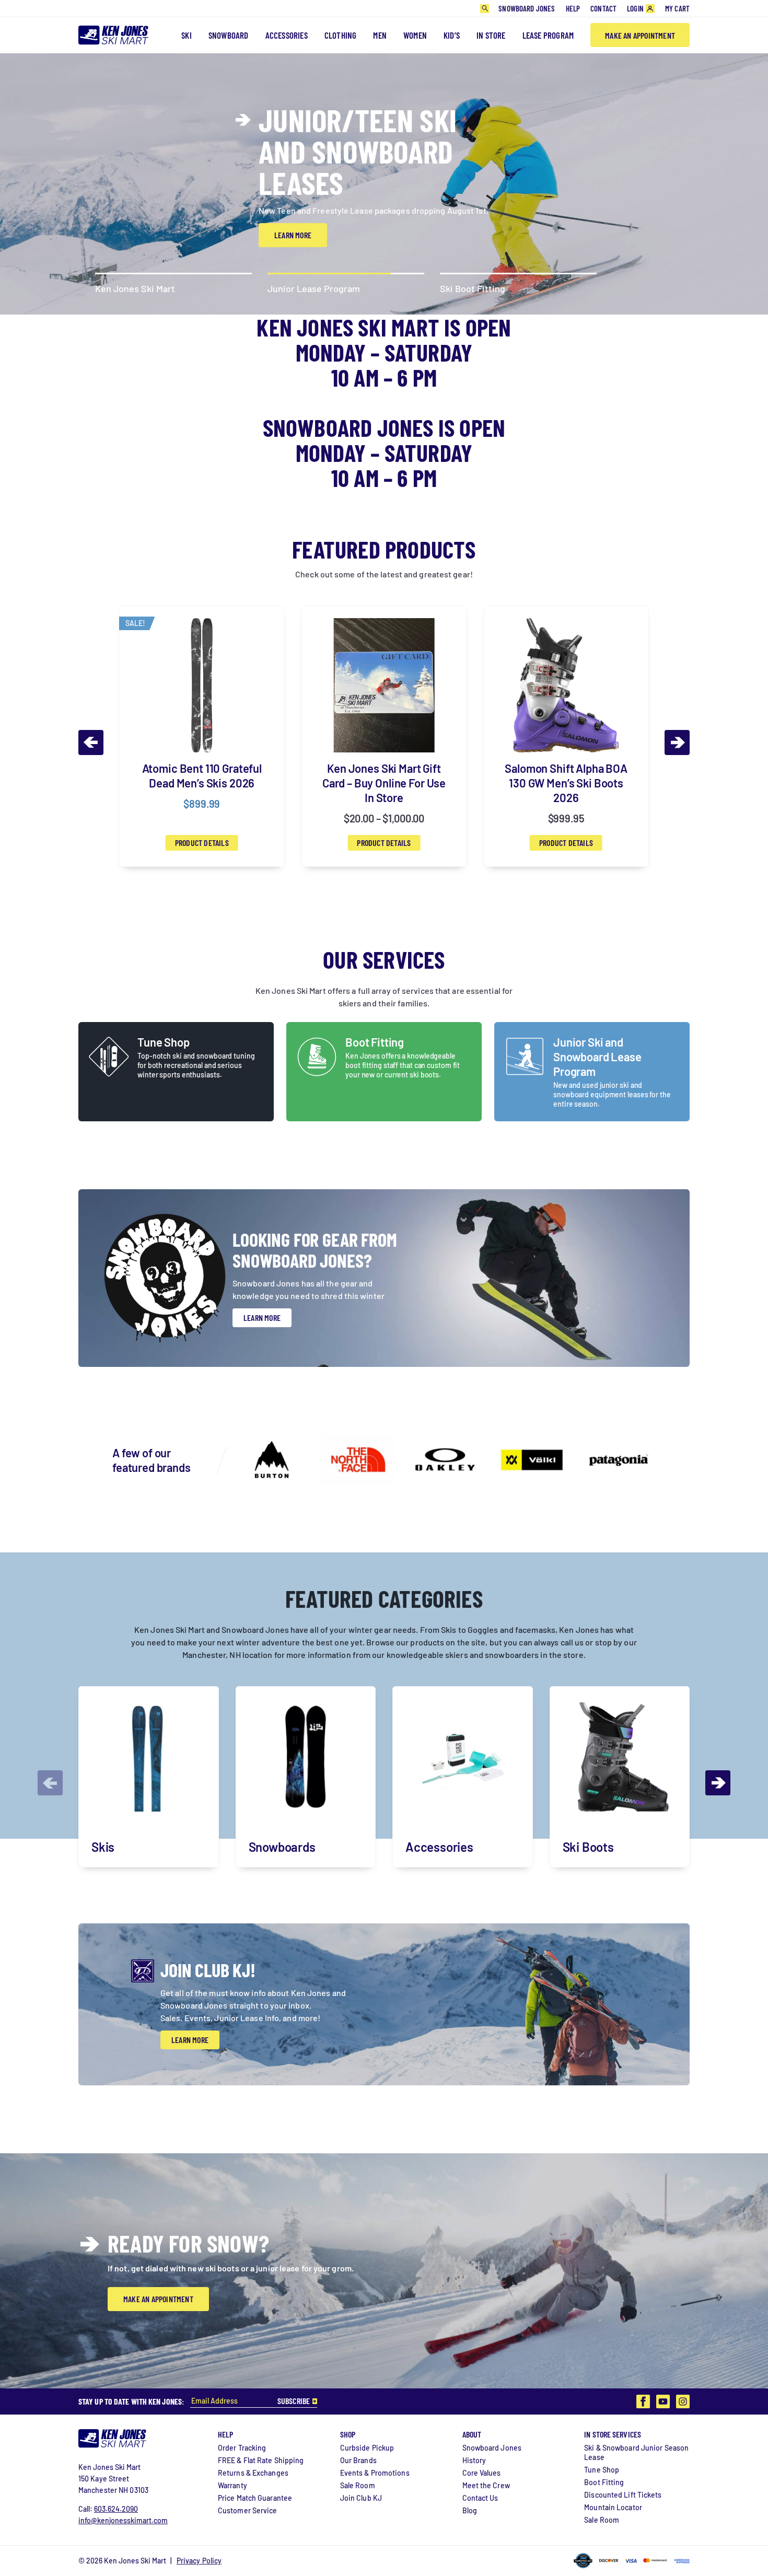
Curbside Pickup (367, 2448)
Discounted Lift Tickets (623, 2495)
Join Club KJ (361, 2498)
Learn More (293, 225)
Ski (187, 35)
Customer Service (248, 2510)
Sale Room (358, 2485)
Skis (103, 1847)
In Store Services (613, 2434)
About (472, 2434)
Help (573, 8)
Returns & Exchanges (253, 2473)
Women (415, 35)
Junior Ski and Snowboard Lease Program (597, 1057)
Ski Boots (588, 1847)
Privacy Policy (199, 2561)
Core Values (482, 2473)
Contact (603, 8)
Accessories (287, 35)
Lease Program (548, 35)
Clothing (341, 35)
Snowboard (229, 35)
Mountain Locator (613, 2507)
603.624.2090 (116, 2509)
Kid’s (452, 35)
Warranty (232, 2485)
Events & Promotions (375, 2473)
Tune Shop (164, 1042)
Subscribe (294, 2401)
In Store (491, 35)
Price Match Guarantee (255, 2498)
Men (380, 35)
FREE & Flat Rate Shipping (261, 2460)
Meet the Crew (486, 2485)
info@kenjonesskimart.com (123, 2520)
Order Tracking (242, 2448)
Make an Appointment (640, 35)
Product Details (202, 843)
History (474, 2460)
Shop (348, 2434)
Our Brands (358, 2460)
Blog (470, 2510)
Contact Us (480, 2498)
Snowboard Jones (527, 8)
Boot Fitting (375, 1042)
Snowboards (282, 1847)
